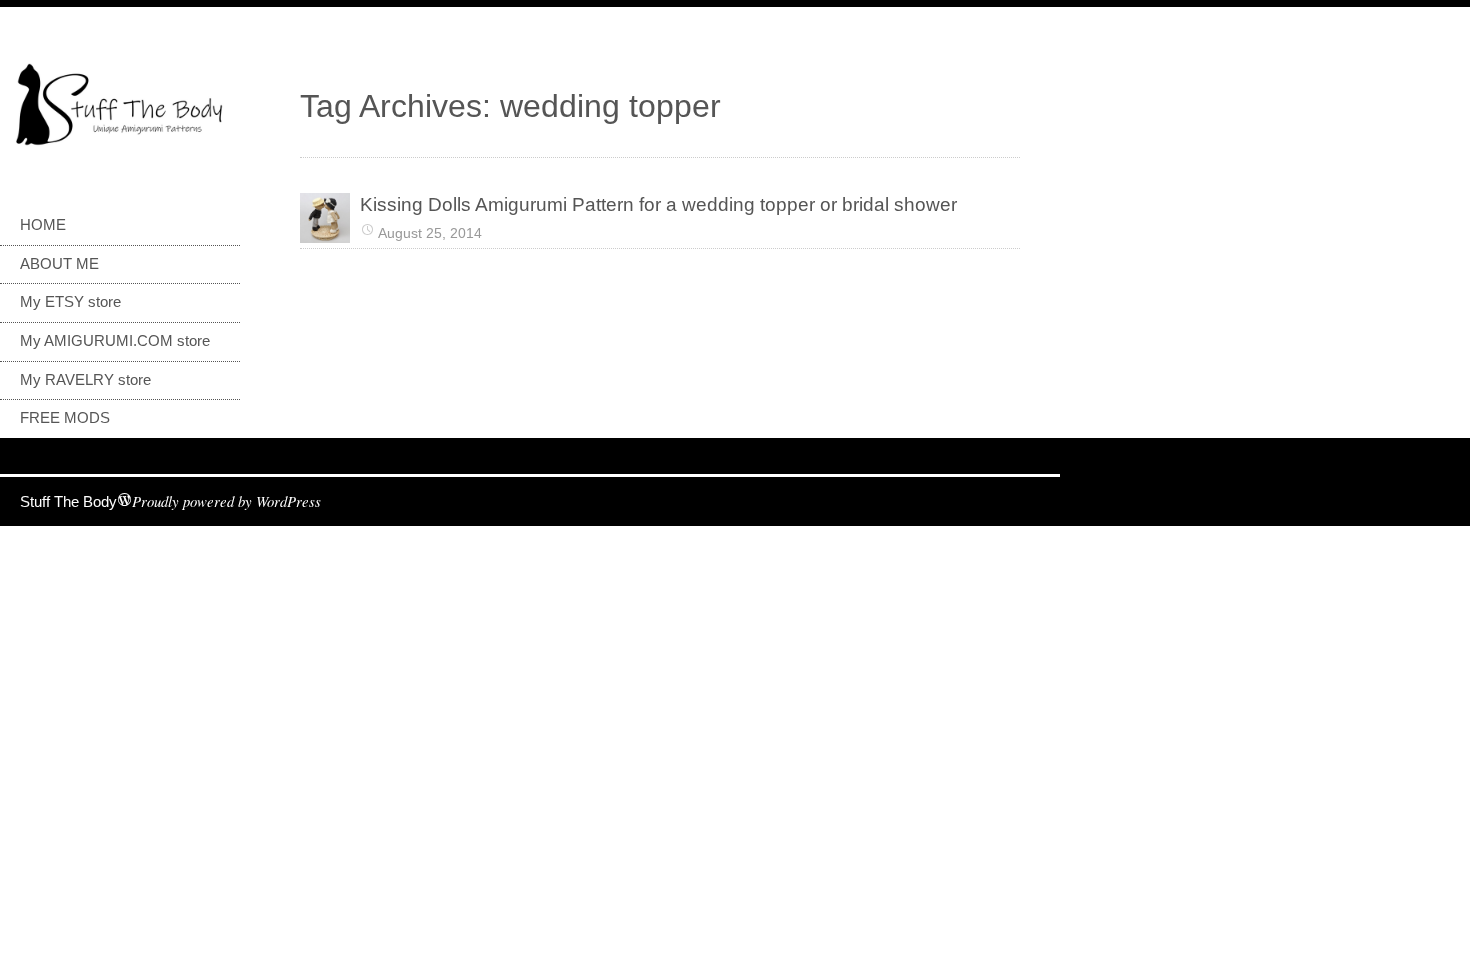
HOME (43, 225)
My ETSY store (70, 302)
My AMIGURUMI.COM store (115, 341)
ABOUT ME (59, 264)
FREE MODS (65, 418)
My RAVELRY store (85, 380)
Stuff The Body (68, 502)
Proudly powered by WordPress (226, 501)
